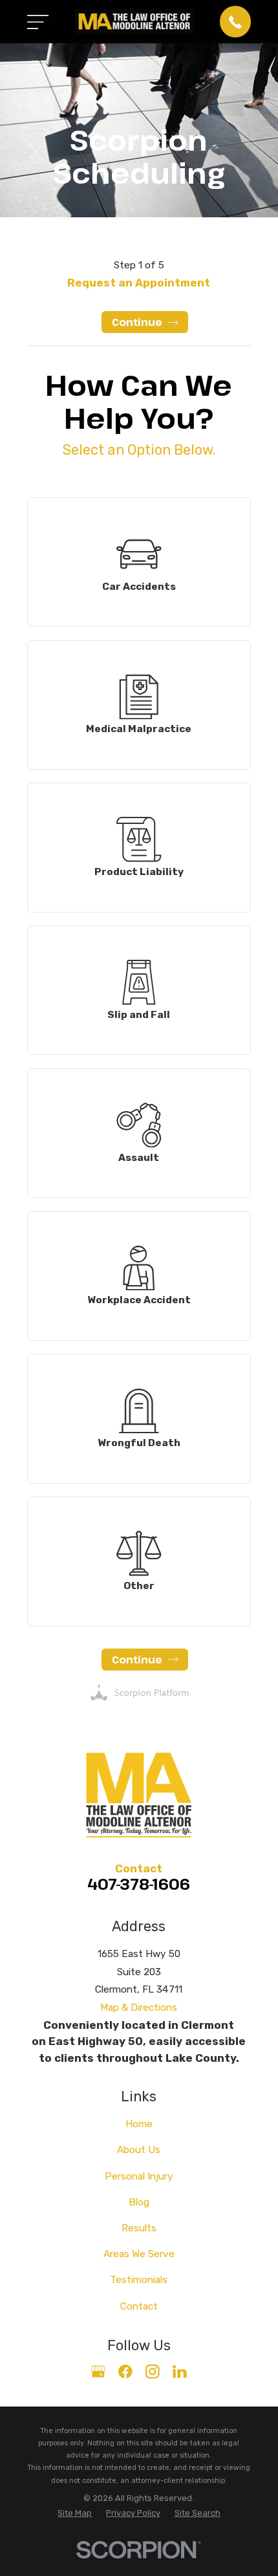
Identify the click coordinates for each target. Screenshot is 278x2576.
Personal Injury (139, 2176)
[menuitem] (75, 2513)
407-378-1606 (139, 1884)
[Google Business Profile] (98, 2372)
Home (139, 2124)
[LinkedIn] (180, 2372)
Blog (139, 2202)
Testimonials (139, 2280)
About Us (139, 2150)
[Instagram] (153, 2372)
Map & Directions (139, 2008)
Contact (139, 2306)
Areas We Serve (139, 2254)
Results (139, 2228)
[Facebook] (125, 2372)
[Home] (134, 21)
